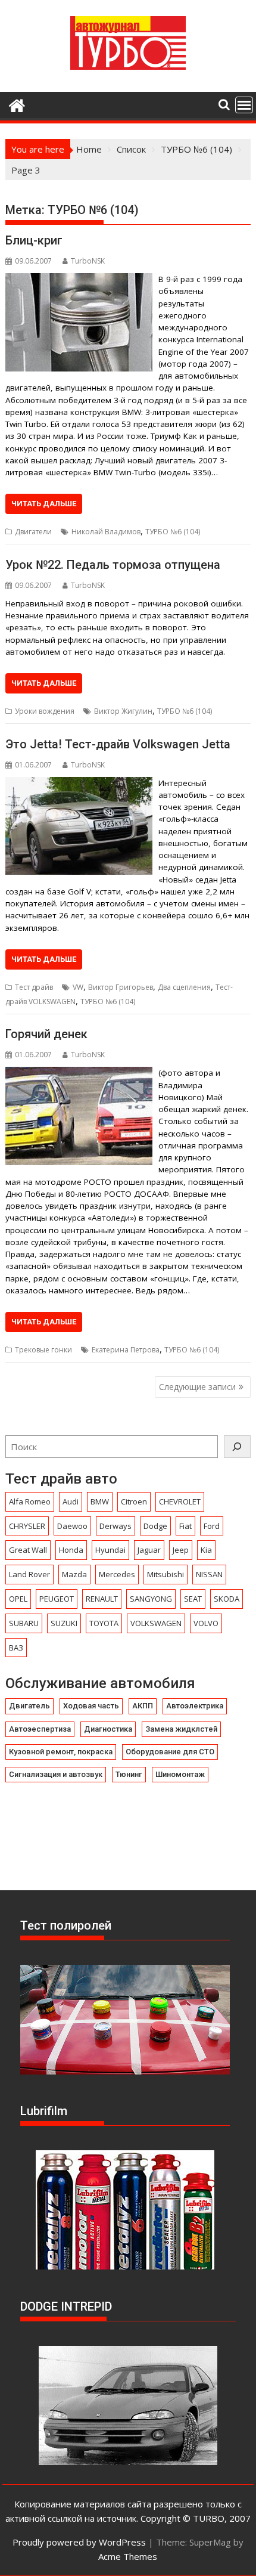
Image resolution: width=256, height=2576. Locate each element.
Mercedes (117, 1574)
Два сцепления (184, 987)
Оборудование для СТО (170, 1752)
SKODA (227, 1599)
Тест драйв (34, 987)
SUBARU (24, 1623)
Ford (212, 1526)
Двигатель (29, 1706)
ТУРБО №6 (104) (173, 532)
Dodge (155, 1526)
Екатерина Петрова (126, 1350)
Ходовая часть (91, 1706)
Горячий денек (46, 1034)
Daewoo (72, 1526)
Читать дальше (44, 504)
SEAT (193, 1599)
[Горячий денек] (79, 1074)
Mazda (74, 1574)
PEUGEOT (57, 1599)
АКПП (143, 1706)
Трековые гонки (43, 1350)
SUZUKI (64, 1623)
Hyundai (110, 1550)
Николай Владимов (106, 532)
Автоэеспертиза (40, 1729)
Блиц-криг (34, 240)
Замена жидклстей (181, 1729)
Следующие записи (197, 1387)
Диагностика (108, 1729)
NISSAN (209, 1574)
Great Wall (28, 1550)
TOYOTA (104, 1623)
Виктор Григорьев (121, 987)
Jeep (181, 1550)
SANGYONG (151, 1599)
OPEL (18, 1599)
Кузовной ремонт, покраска (61, 1752)
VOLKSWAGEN (156, 1623)
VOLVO (206, 1623)
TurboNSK (88, 261)
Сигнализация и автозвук (56, 1774)
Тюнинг (129, 1774)
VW (78, 987)
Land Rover (29, 1574)
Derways (115, 1526)
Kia (206, 1550)
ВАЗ (16, 1648)
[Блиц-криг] (79, 280)
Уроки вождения (45, 711)
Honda (71, 1550)
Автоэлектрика (195, 1706)
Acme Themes (128, 2556)
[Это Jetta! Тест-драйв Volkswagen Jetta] (79, 784)
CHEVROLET (180, 1501)
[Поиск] (237, 1447)
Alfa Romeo (30, 1501)
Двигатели (33, 532)
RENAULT (102, 1599)
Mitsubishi (166, 1574)
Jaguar (149, 1550)
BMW (100, 1501)
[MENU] (244, 105)
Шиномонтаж (180, 1774)
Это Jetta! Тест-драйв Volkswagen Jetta (118, 744)
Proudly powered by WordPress (79, 2542)
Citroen (134, 1501)
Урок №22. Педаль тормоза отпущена (113, 565)
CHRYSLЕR (27, 1526)
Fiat (185, 1526)
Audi (71, 1501)
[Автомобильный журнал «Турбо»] (17, 104)
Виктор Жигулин (123, 711)
